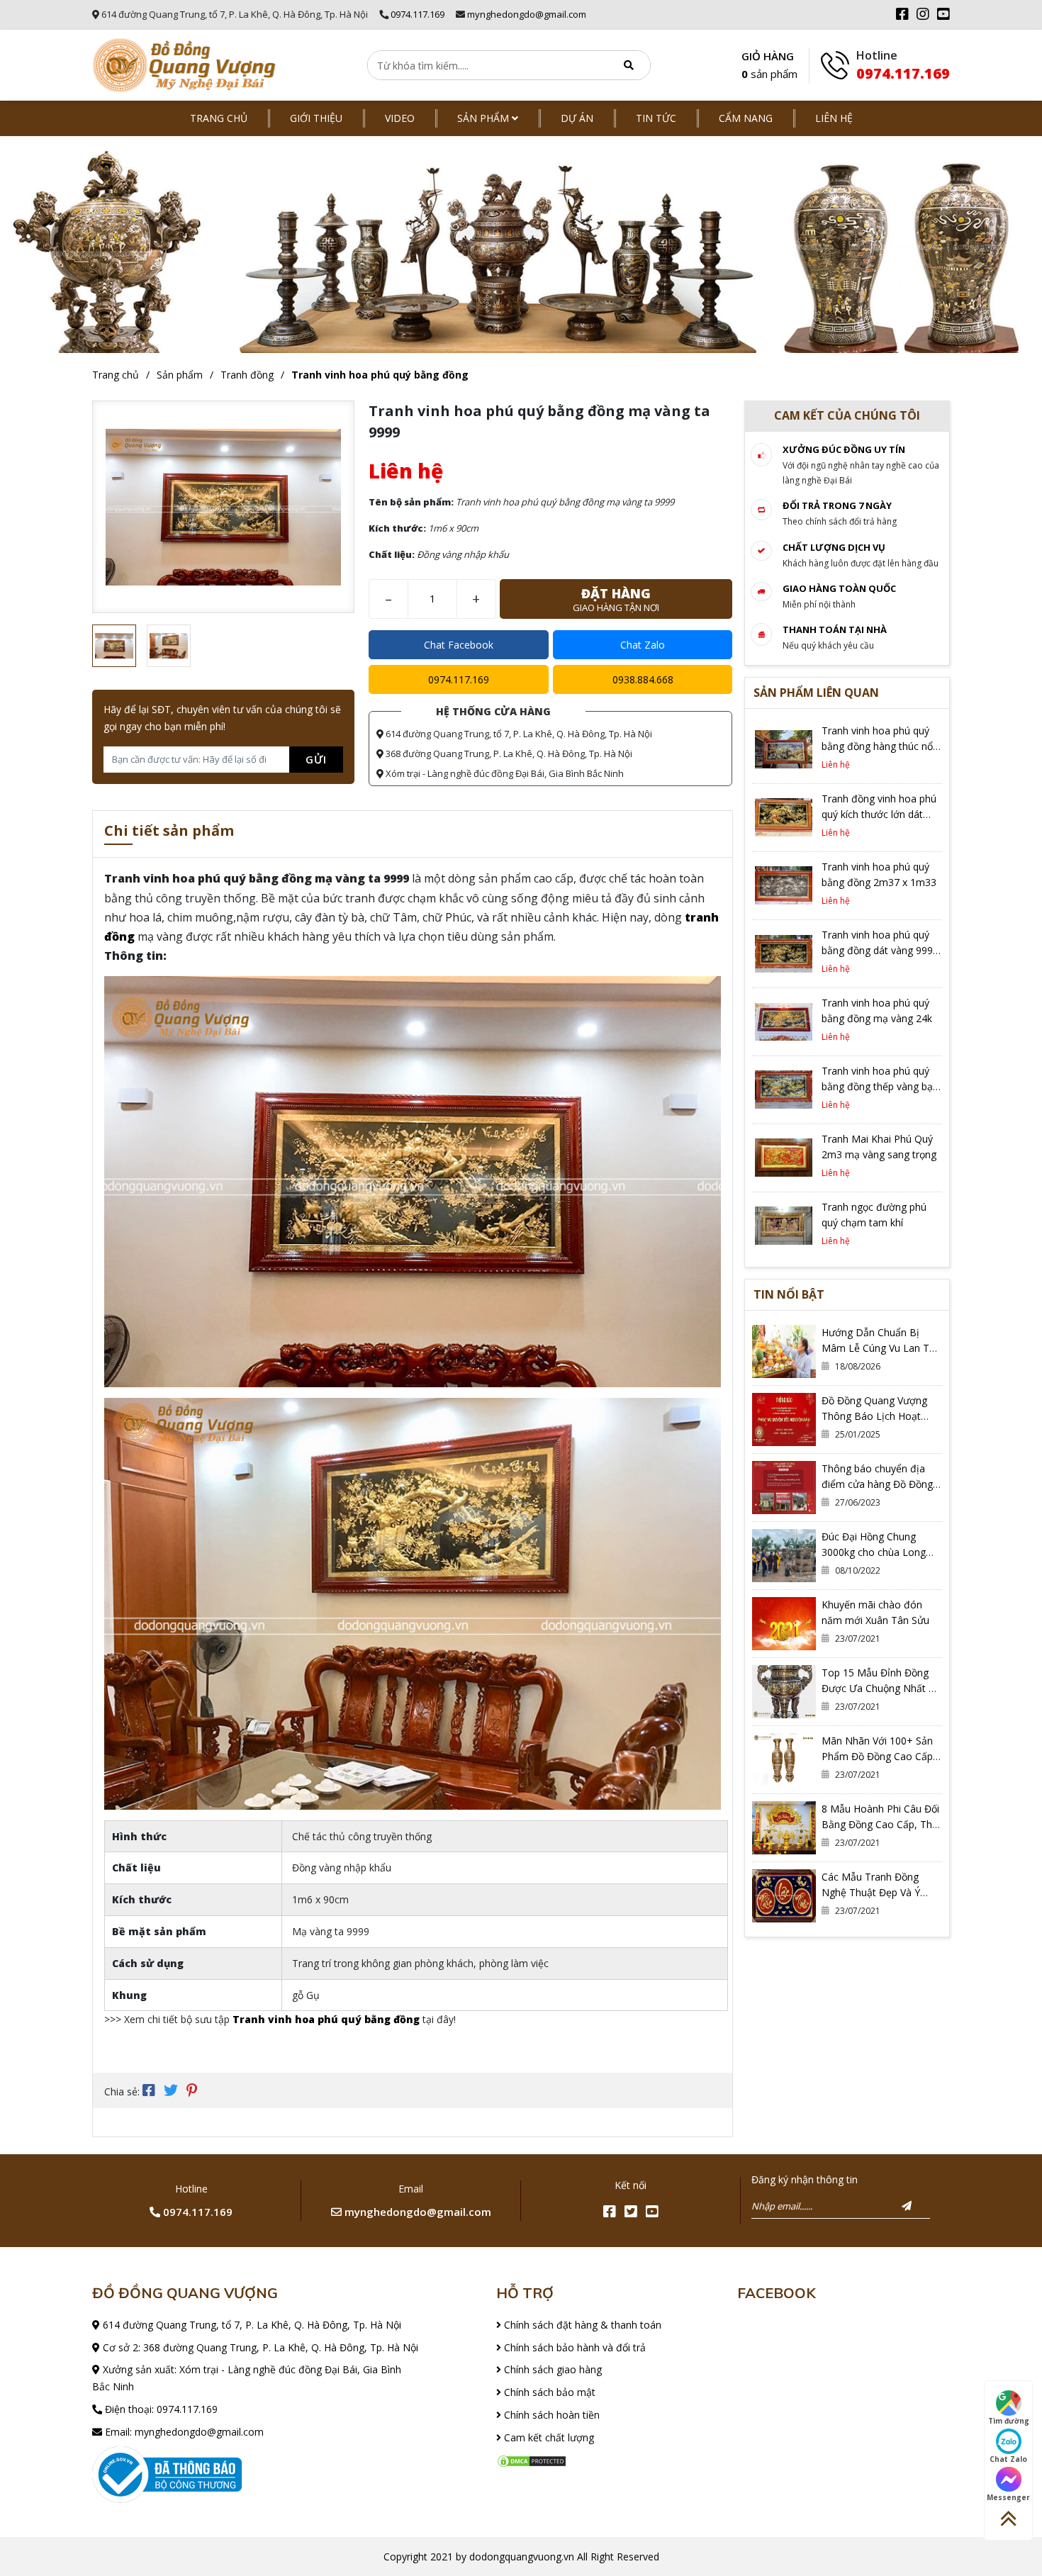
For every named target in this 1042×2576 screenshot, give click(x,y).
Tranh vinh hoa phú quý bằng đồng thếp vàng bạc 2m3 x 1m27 (880, 1086)
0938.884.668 (643, 679)
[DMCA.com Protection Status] (532, 2460)
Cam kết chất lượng (548, 2437)
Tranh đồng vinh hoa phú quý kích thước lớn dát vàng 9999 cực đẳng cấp (879, 814)
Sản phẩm (484, 118)
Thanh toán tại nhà (835, 629)
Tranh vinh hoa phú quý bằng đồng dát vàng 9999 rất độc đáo (880, 950)
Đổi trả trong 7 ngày (837, 505)
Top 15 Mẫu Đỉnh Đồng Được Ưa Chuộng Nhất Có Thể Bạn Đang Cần (881, 1688)
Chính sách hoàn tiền (550, 2415)
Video (400, 118)
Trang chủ (219, 118)
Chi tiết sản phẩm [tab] (169, 832)
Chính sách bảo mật (548, 2392)
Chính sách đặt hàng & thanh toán (581, 2325)
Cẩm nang (746, 118)
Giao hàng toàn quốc (839, 588)
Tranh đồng (247, 375)
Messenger (1008, 2497)
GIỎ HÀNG (769, 65)
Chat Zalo (643, 645)
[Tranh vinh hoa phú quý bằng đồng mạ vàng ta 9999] (184, 66)
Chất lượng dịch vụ (834, 547)
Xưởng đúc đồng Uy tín (844, 449)
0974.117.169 (418, 14)
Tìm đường (1009, 2421)
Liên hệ (834, 118)
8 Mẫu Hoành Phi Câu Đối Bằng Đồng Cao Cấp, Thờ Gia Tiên (880, 1824)
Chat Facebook (459, 645)
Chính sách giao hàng (551, 2369)
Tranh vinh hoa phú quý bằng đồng (380, 375)
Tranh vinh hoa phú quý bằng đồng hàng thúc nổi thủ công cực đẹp (878, 746)
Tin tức (656, 118)
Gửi (316, 759)
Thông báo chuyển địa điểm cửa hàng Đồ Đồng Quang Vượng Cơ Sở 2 (877, 1484)
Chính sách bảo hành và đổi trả (573, 2347)
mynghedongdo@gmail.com (527, 14)
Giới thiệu (316, 118)
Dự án (577, 118)
